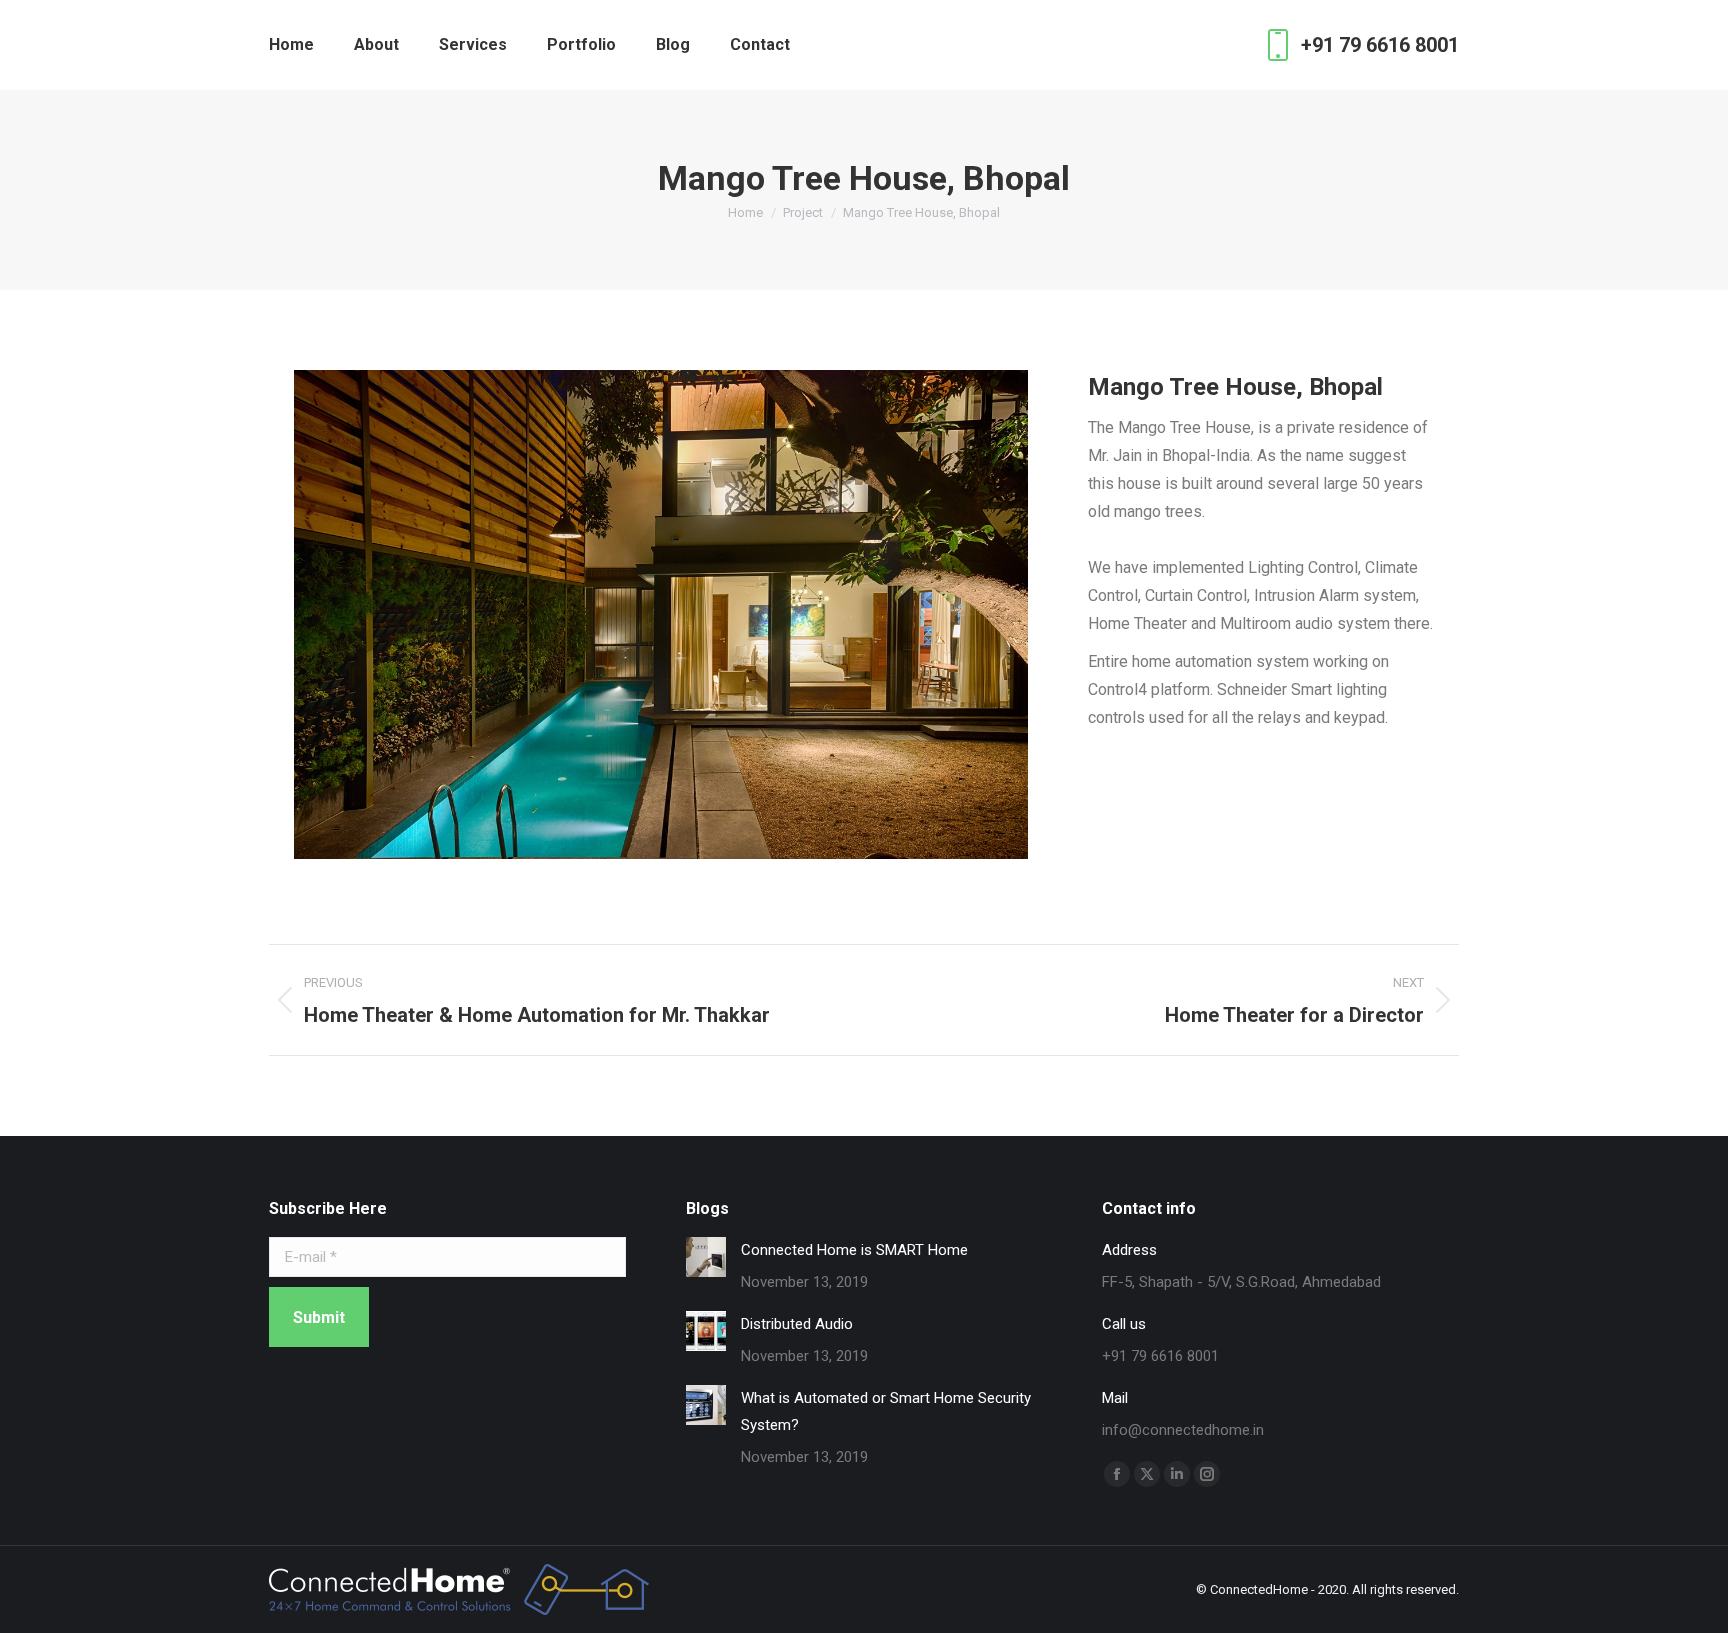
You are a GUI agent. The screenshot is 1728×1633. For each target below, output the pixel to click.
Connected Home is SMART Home (854, 1250)
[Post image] (706, 1257)
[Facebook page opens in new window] (1117, 1474)
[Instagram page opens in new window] (1207, 1474)
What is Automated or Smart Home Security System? (886, 1411)
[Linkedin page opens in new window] (1177, 1474)
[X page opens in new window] (1147, 1474)
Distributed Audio (797, 1324)
